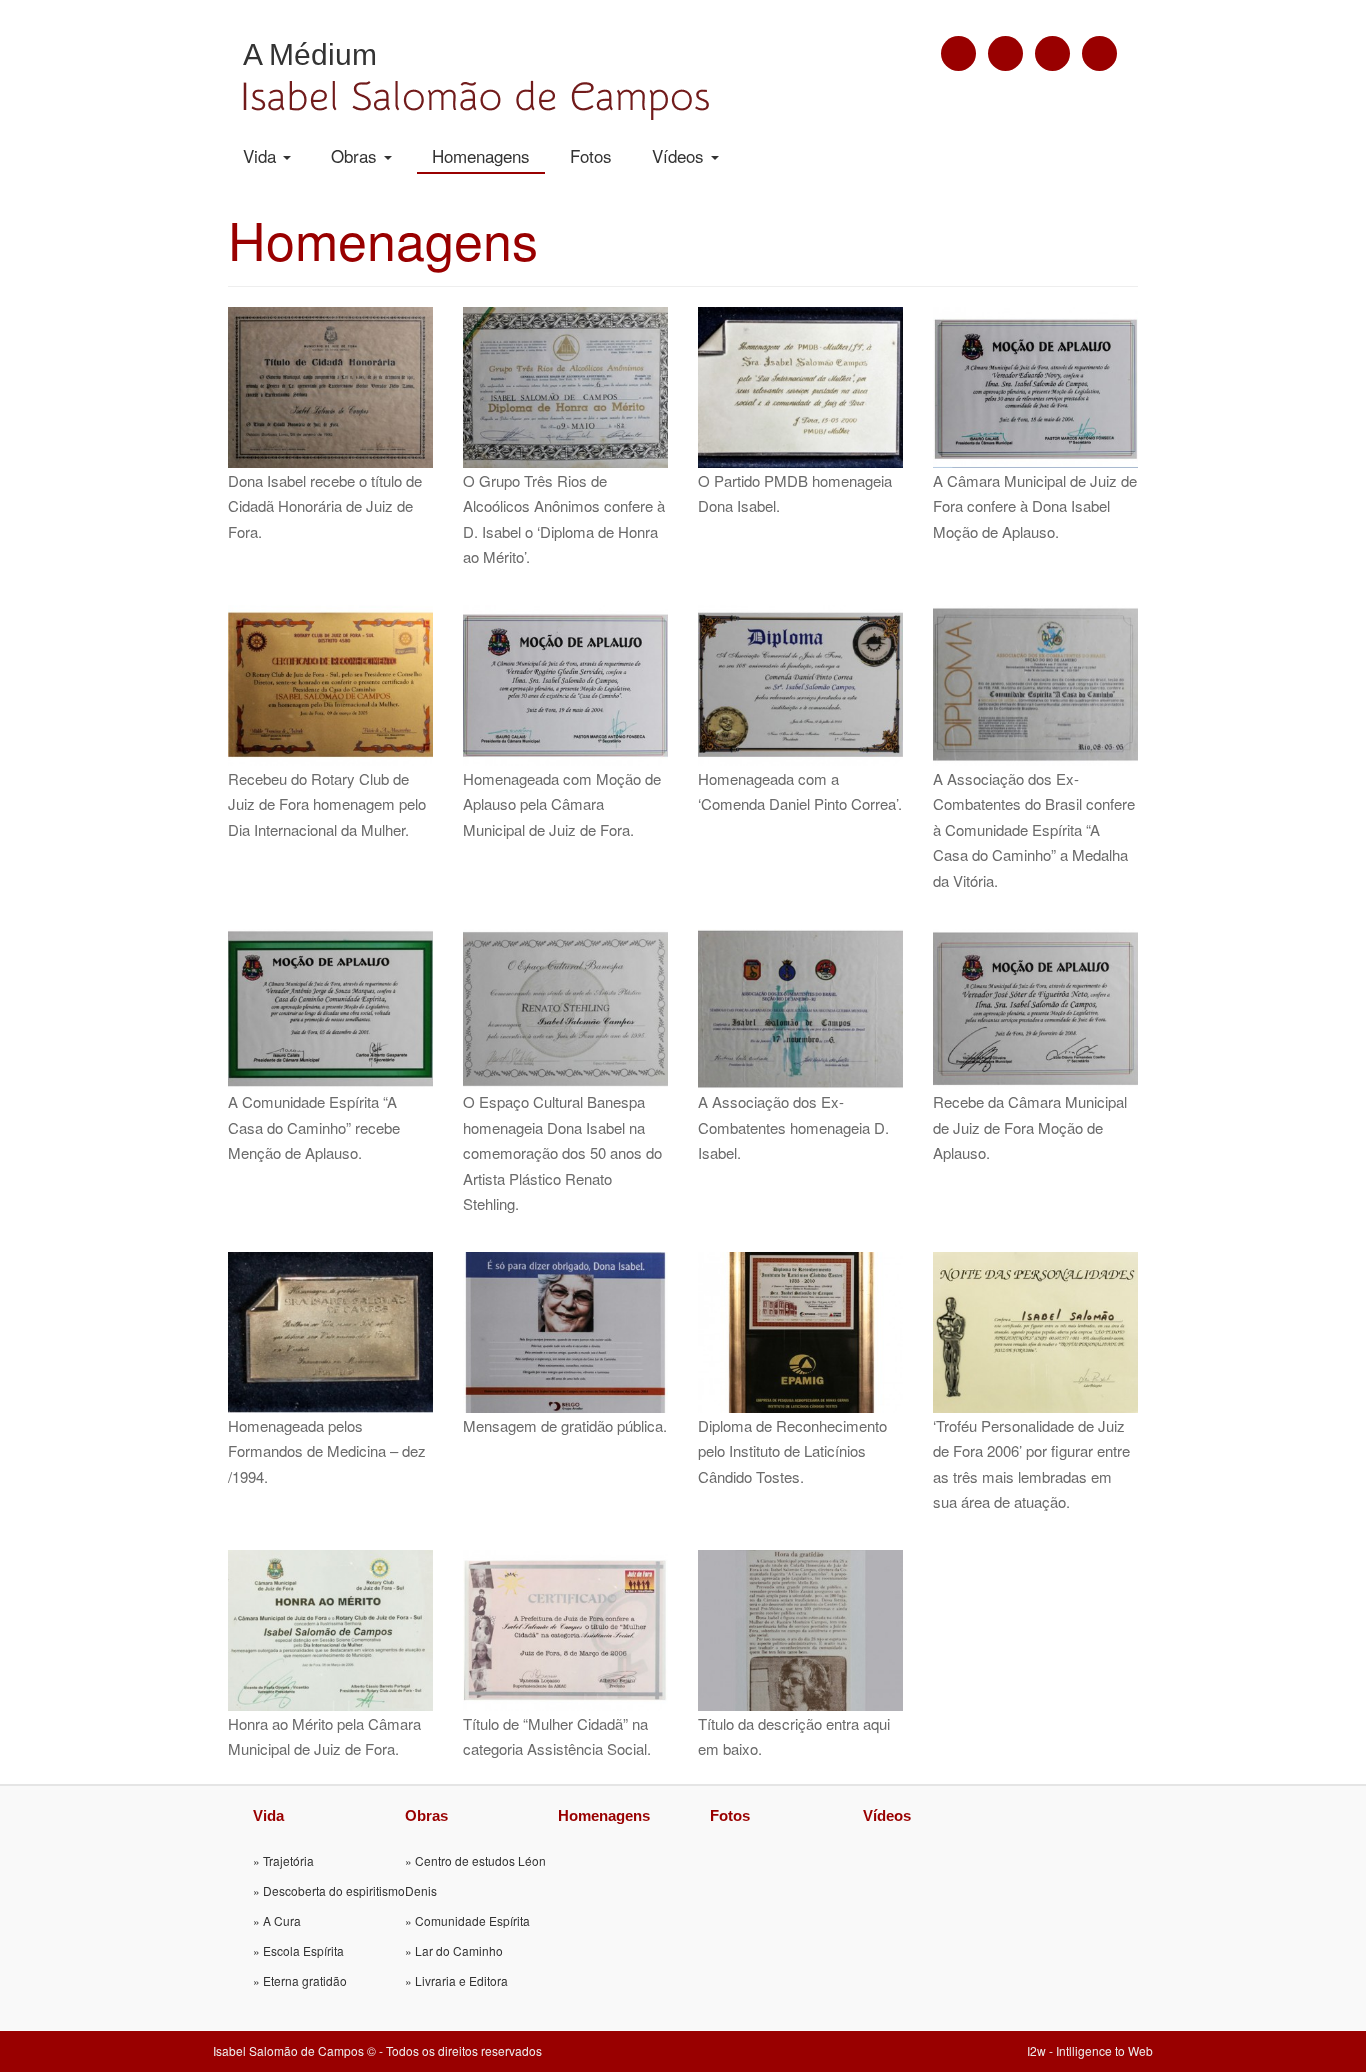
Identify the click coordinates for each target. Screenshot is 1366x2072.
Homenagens (481, 155)
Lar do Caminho (459, 1950)
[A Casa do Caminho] (958, 53)
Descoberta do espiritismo (334, 1890)
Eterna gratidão (305, 1980)
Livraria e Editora (461, 1980)
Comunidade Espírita (472, 1920)
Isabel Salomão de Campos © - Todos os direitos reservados (377, 2050)
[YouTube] (1052, 53)
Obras (356, 155)
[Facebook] (1005, 53)
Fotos (591, 155)
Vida (262, 155)
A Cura (282, 1920)
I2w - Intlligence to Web (1090, 2050)
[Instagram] (1099, 53)
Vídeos (680, 155)
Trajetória (288, 1860)
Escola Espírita (303, 1950)
